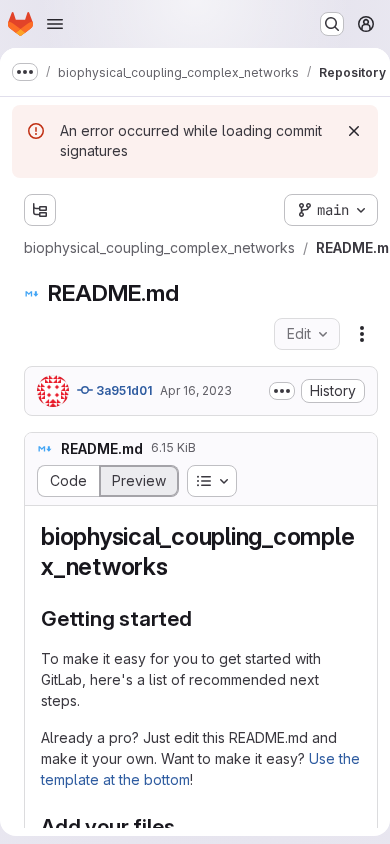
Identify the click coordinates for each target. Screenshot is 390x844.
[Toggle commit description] (282, 391)
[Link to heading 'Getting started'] (203, 618)
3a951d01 (122, 390)
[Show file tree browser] (40, 210)
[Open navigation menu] (55, 24)
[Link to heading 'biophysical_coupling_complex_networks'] (181, 566)
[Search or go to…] (332, 24)
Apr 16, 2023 (196, 390)
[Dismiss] (354, 131)
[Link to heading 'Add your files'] (186, 826)
